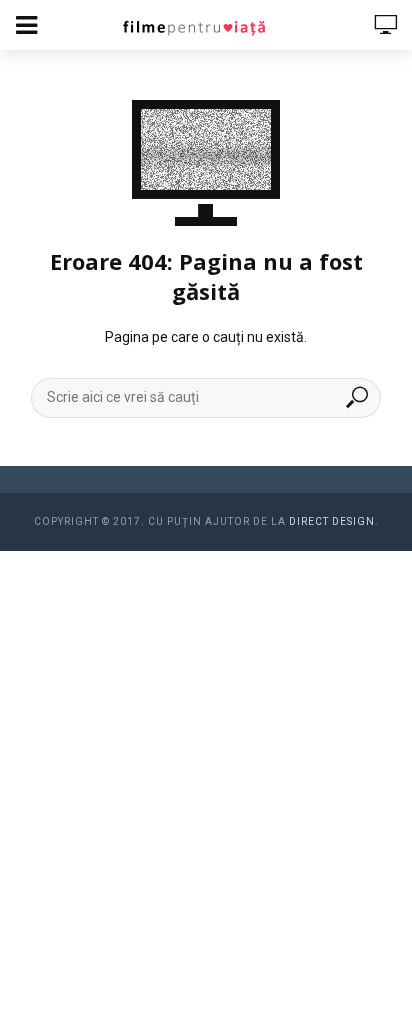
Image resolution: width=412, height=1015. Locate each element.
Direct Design (332, 521)
